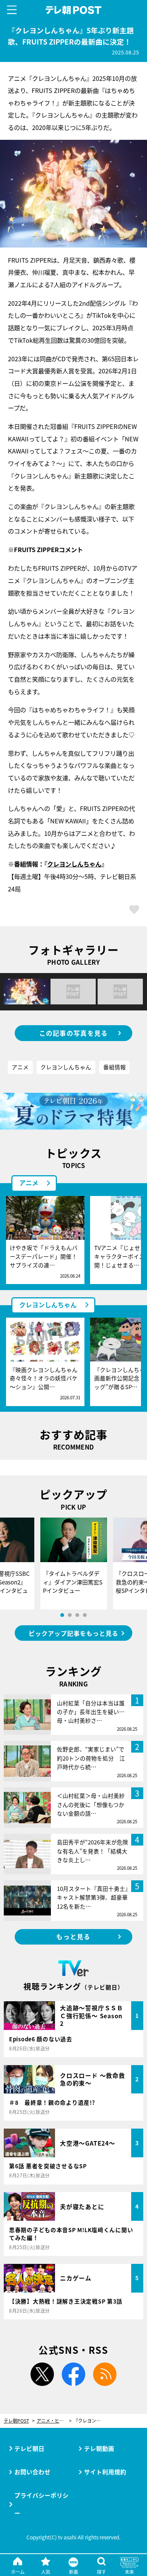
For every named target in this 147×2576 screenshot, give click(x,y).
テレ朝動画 (99, 2448)
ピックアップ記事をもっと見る (73, 1633)
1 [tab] (62, 1615)
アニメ (20, 1067)
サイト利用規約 (105, 2472)
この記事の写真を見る (74, 1033)
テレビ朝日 (29, 2448)
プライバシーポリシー (41, 2504)
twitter (42, 2374)
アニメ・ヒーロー (54, 2421)
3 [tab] (77, 1615)
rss (105, 2374)
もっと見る (73, 1937)
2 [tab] (70, 1615)
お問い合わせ (32, 2472)
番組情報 (115, 1067)
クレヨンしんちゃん (74, 864)
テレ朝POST (73, 10)
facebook (73, 2374)
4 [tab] (85, 1615)
